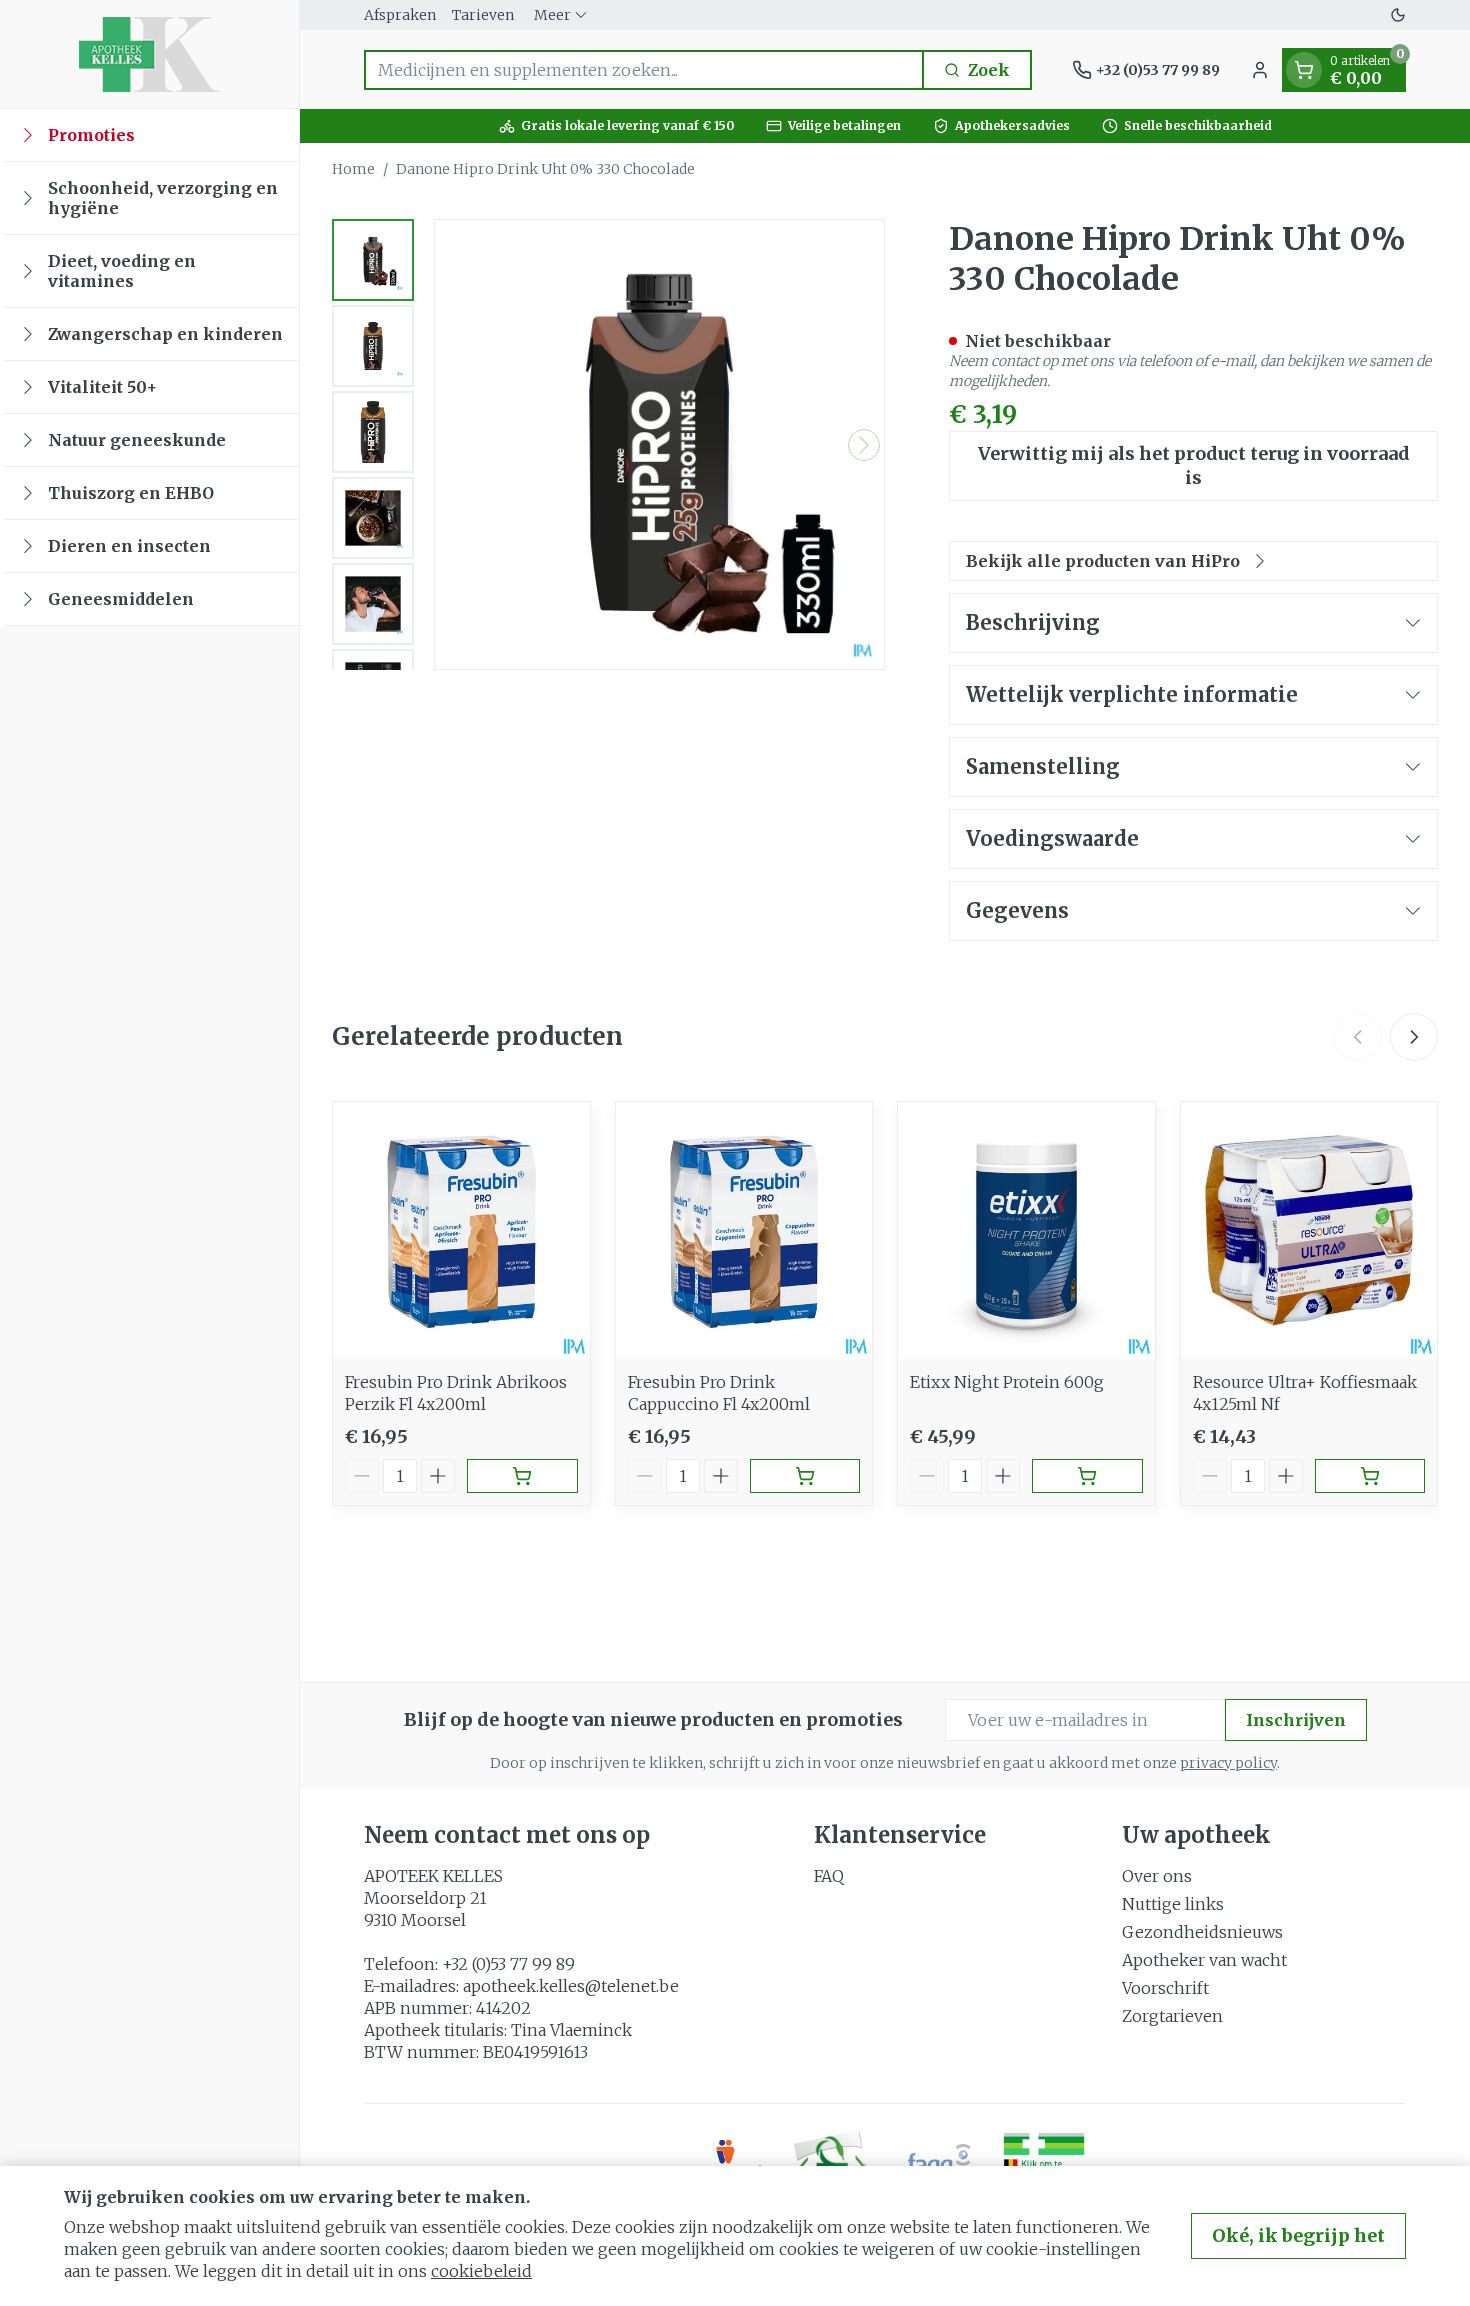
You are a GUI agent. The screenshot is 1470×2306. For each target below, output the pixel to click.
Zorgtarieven (1172, 2016)
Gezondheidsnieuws (1202, 1932)
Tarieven (483, 15)
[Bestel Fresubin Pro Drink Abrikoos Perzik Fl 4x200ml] (522, 1476)
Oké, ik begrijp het (1298, 2235)
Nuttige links (1173, 1904)
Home (353, 169)
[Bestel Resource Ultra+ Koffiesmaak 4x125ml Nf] (1370, 1476)
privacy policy (1228, 1763)
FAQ (829, 1876)
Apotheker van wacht (1204, 1960)
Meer (552, 15)
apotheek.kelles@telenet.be (571, 1986)
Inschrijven (1296, 1720)
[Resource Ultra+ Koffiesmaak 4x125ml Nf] (1309, 1230)
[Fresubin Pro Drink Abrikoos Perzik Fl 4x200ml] (461, 1230)
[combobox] (644, 70)
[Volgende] (864, 445)
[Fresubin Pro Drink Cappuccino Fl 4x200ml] (744, 1230)
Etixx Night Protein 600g (1007, 1382)
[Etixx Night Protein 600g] (1026, 1230)
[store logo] (149, 54)
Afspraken (400, 15)
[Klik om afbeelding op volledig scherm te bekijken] (659, 444)
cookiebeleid (481, 2271)
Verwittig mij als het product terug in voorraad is (1194, 465)
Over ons (1157, 1876)
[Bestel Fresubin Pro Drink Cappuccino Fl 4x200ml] (805, 1476)
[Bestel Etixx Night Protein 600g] (1087, 1476)
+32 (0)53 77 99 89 (508, 1964)
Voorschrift (1165, 1988)
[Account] (1260, 70)
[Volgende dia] (1414, 1037)
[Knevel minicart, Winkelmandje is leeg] (1304, 70)
